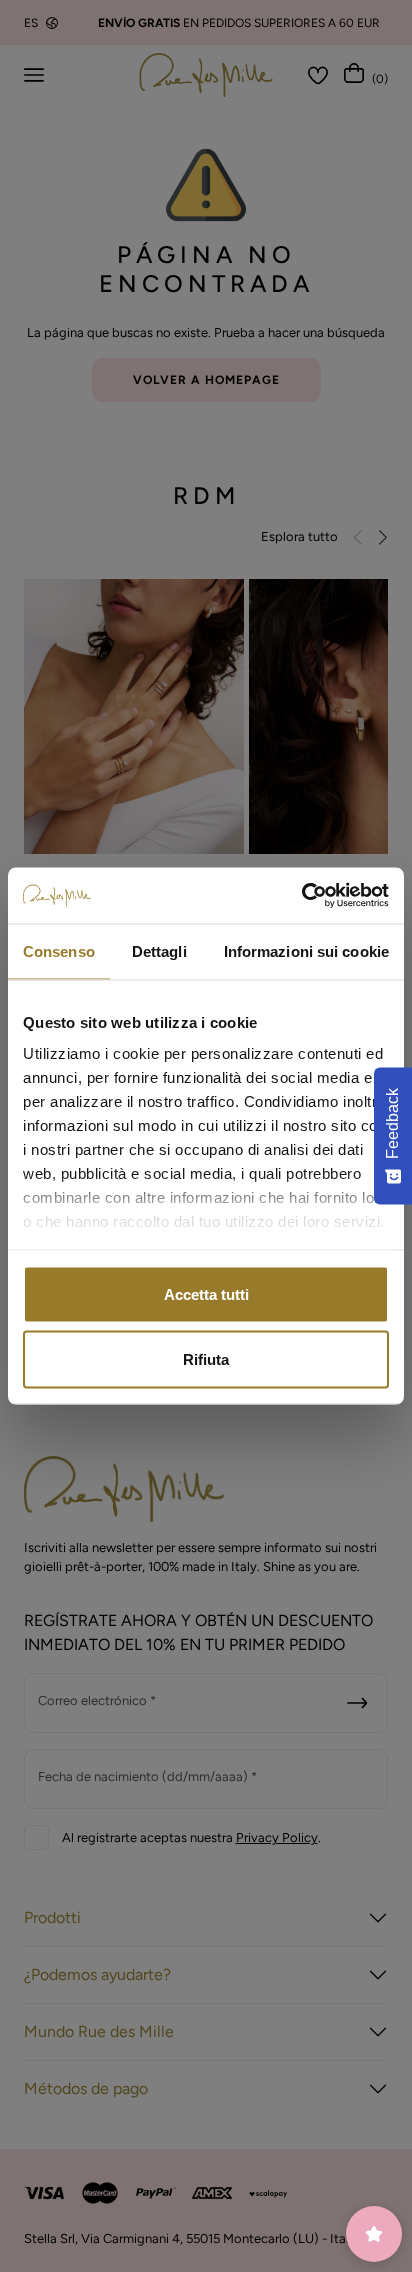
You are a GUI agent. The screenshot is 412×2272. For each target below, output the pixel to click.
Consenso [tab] (59, 950)
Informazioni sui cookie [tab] (306, 950)
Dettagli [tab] (159, 950)
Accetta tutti (206, 1293)
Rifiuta (206, 1359)
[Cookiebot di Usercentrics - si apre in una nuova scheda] (301, 896)
